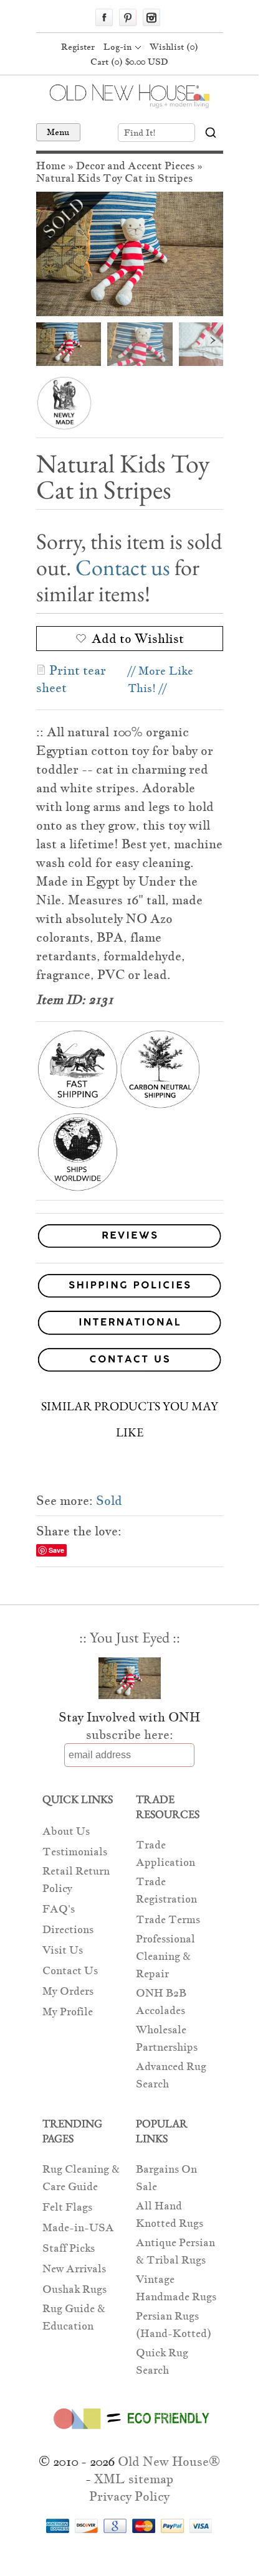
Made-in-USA (78, 2228)
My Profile (68, 2012)
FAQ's (59, 1909)
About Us (66, 1831)
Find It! (140, 133)
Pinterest (128, 17)
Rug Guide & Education (74, 2317)
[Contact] (130, 1362)
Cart (129, 62)
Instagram (151, 17)
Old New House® (169, 2461)
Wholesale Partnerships (167, 2039)
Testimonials (75, 1852)
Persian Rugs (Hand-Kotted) (174, 2325)
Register (78, 47)
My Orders (68, 1991)
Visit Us (63, 1950)
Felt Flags (67, 2207)
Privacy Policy (129, 2496)
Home (51, 166)
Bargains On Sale (166, 2178)
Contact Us (70, 1971)
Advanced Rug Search (171, 2075)
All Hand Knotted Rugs (170, 2215)
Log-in (117, 47)
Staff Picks (69, 2248)
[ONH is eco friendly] (129, 2432)
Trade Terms (168, 1920)
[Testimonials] (130, 1248)
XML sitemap (134, 2479)
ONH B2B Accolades (161, 2002)
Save (56, 1550)
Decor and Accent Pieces (135, 166)
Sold (109, 1501)
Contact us (123, 567)
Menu (58, 132)
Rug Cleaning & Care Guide (81, 2178)
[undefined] (130, 254)
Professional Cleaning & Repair (165, 1956)
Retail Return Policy (76, 1880)
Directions (68, 1930)
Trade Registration (166, 1890)
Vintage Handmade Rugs (176, 2288)
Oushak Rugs (74, 2289)
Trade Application (165, 1854)
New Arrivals (74, 2269)
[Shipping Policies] (130, 1288)
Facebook (104, 17)
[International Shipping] (130, 1325)
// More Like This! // (160, 679)
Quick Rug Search (162, 2362)
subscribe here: (130, 1735)
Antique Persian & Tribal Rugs (175, 2251)
